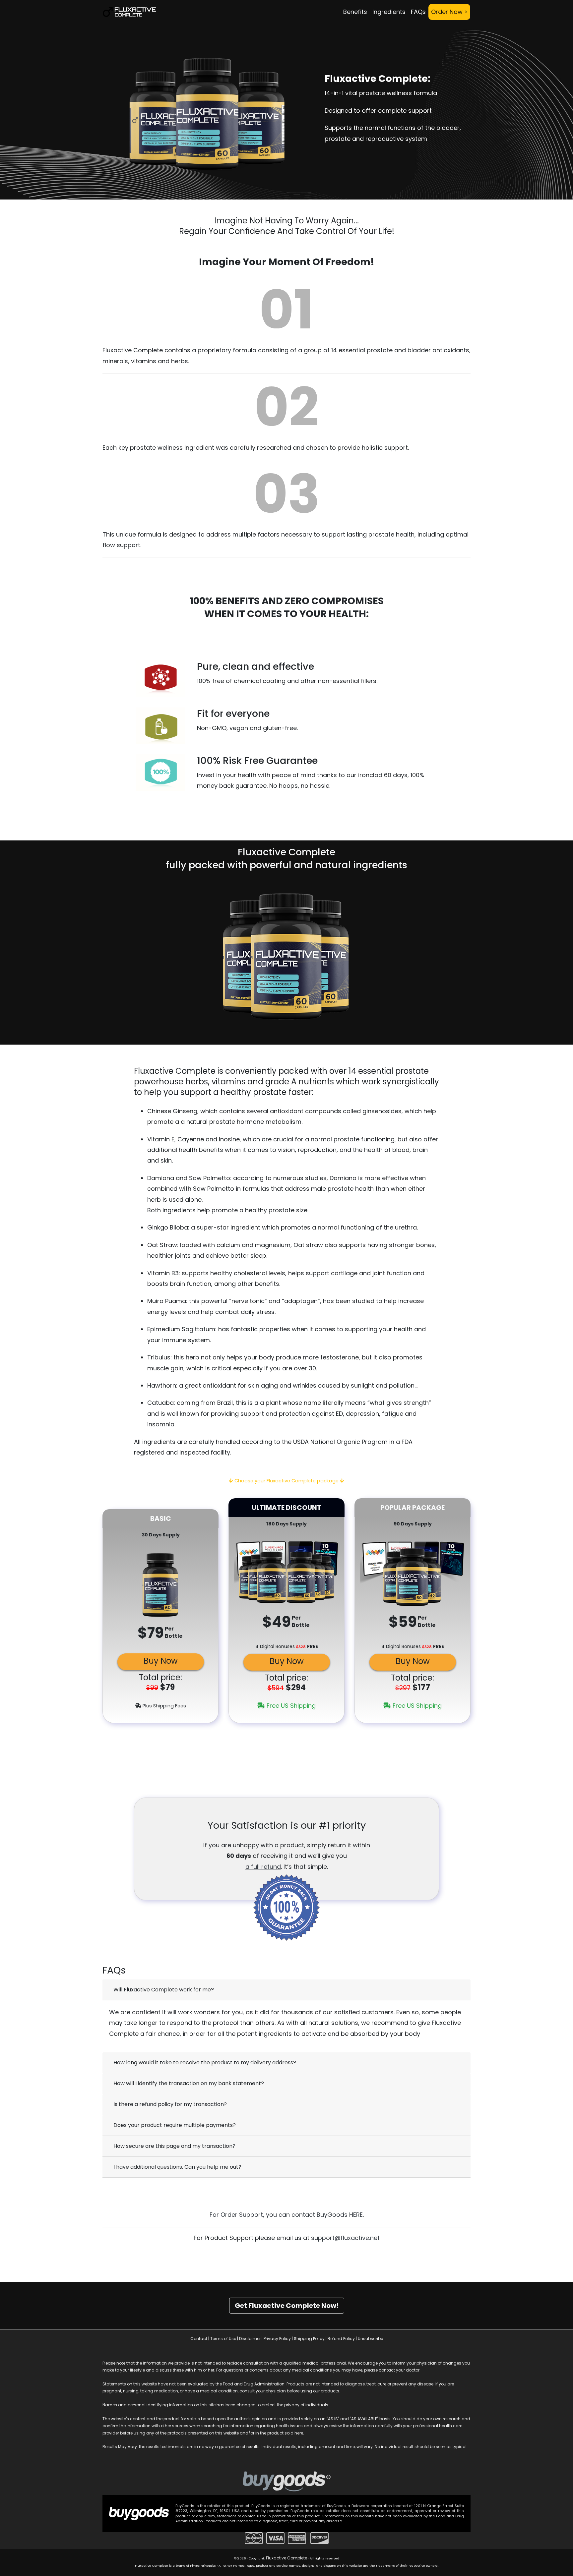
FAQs (418, 12)
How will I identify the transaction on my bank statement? (189, 2083)
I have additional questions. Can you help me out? (177, 2167)
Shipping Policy (309, 2339)
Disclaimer (250, 2339)
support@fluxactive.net (345, 2238)
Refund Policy (341, 2339)
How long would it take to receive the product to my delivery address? (205, 2062)
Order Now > (449, 12)
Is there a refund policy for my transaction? (170, 2104)
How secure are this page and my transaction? (174, 2146)
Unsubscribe (370, 2339)
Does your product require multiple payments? (175, 2125)
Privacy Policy (277, 2339)
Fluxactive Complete (286, 2558)
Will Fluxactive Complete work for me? (164, 1990)
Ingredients (389, 12)
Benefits (355, 12)
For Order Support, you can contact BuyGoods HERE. (287, 2215)
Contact (199, 2339)
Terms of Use (223, 2339)
